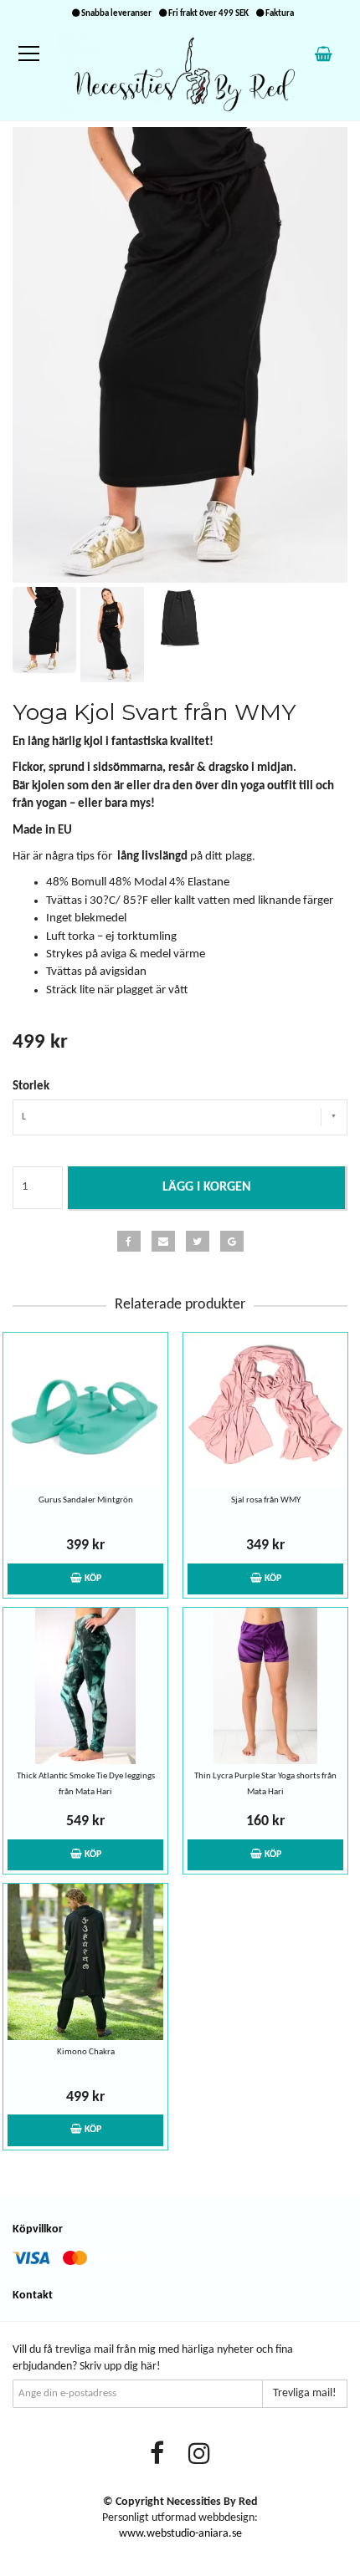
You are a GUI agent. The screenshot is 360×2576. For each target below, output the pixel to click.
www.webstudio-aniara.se (180, 2534)
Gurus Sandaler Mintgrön (86, 1500)
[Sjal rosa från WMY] (265, 1411)
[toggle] (37, 54)
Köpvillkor (38, 2229)
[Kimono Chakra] (85, 1962)
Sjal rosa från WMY (266, 1500)
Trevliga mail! (305, 2393)
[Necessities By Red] (180, 74)
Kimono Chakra (86, 2052)
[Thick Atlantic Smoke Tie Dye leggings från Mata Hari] (85, 1686)
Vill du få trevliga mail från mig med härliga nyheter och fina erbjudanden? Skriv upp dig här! (153, 2358)
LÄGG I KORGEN (207, 1187)
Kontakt (33, 2295)
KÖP (92, 1579)
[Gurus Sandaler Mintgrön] (85, 1411)
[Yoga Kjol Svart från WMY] (180, 355)
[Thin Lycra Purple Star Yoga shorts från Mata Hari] (265, 1686)
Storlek (31, 1087)
